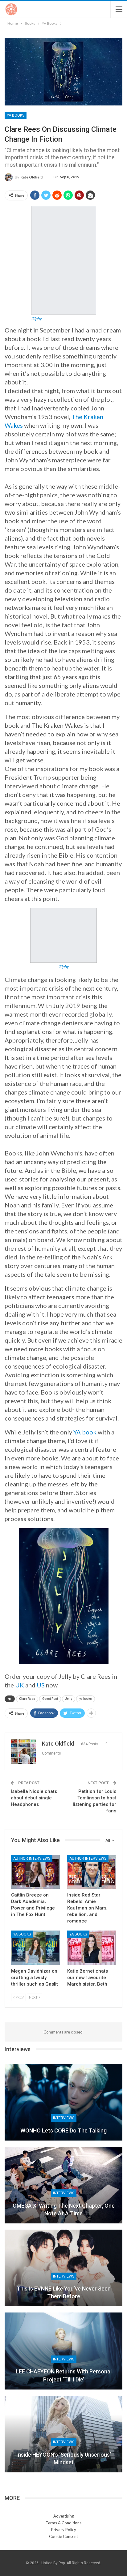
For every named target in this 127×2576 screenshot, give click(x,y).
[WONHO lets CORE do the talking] (63, 2102)
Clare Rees (27, 1699)
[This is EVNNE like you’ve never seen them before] (63, 2268)
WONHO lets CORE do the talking (63, 2130)
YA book (85, 1432)
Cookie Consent (63, 2536)
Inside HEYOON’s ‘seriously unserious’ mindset (64, 2458)
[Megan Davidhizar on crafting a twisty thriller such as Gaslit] (35, 1948)
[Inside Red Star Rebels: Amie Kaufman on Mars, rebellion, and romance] (92, 1872)
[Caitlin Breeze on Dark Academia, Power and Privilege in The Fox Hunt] (35, 1872)
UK (20, 1685)
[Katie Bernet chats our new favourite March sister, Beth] (92, 1948)
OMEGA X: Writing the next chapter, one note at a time (64, 2210)
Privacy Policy (64, 2530)
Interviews (64, 2118)
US (41, 1685)
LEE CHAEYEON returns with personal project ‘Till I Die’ (64, 2375)
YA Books (16, 115)
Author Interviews (32, 1858)
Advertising (64, 2516)
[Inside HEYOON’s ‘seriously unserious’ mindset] (63, 2434)
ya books (86, 1699)
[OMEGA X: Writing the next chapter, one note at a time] (63, 2185)
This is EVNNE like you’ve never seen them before (64, 2292)
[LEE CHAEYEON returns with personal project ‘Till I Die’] (63, 2351)
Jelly (69, 1699)
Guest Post (50, 1699)
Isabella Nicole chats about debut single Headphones (34, 1798)
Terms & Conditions (63, 2523)
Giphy (36, 319)
